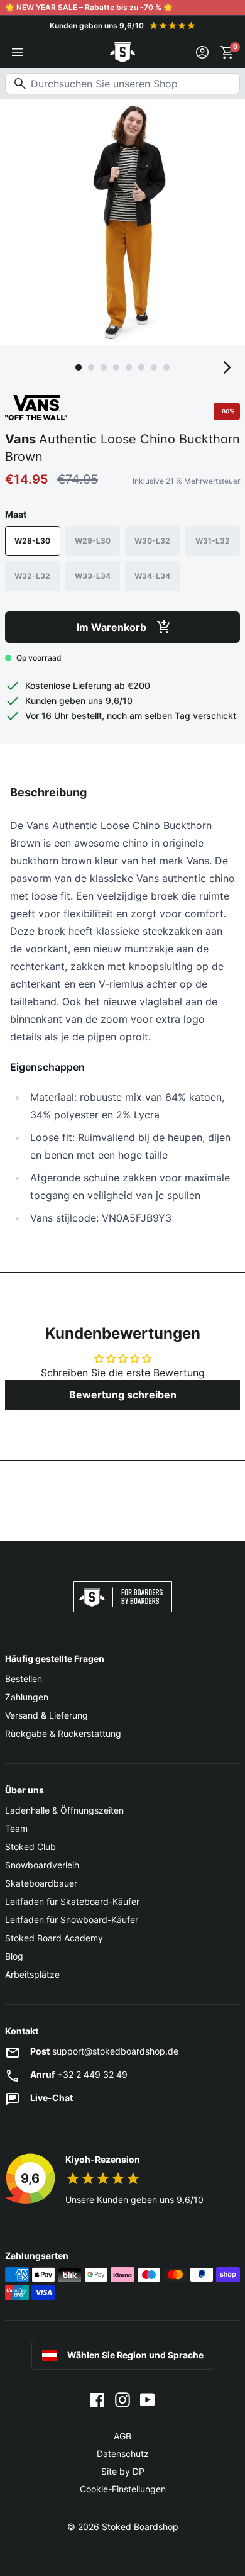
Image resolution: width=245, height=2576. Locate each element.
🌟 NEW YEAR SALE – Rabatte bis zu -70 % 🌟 (89, 7)
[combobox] (122, 84)
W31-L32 (213, 541)
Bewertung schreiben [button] (123, 1395)
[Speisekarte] (18, 52)
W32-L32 (32, 576)
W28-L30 (32, 541)
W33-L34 (93, 576)
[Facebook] (97, 2399)
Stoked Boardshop (140, 2527)
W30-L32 (152, 541)
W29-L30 (93, 541)
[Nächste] (227, 367)
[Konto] (202, 52)
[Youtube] (148, 2399)
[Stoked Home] (122, 52)
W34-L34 (152, 576)
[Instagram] (122, 2399)
